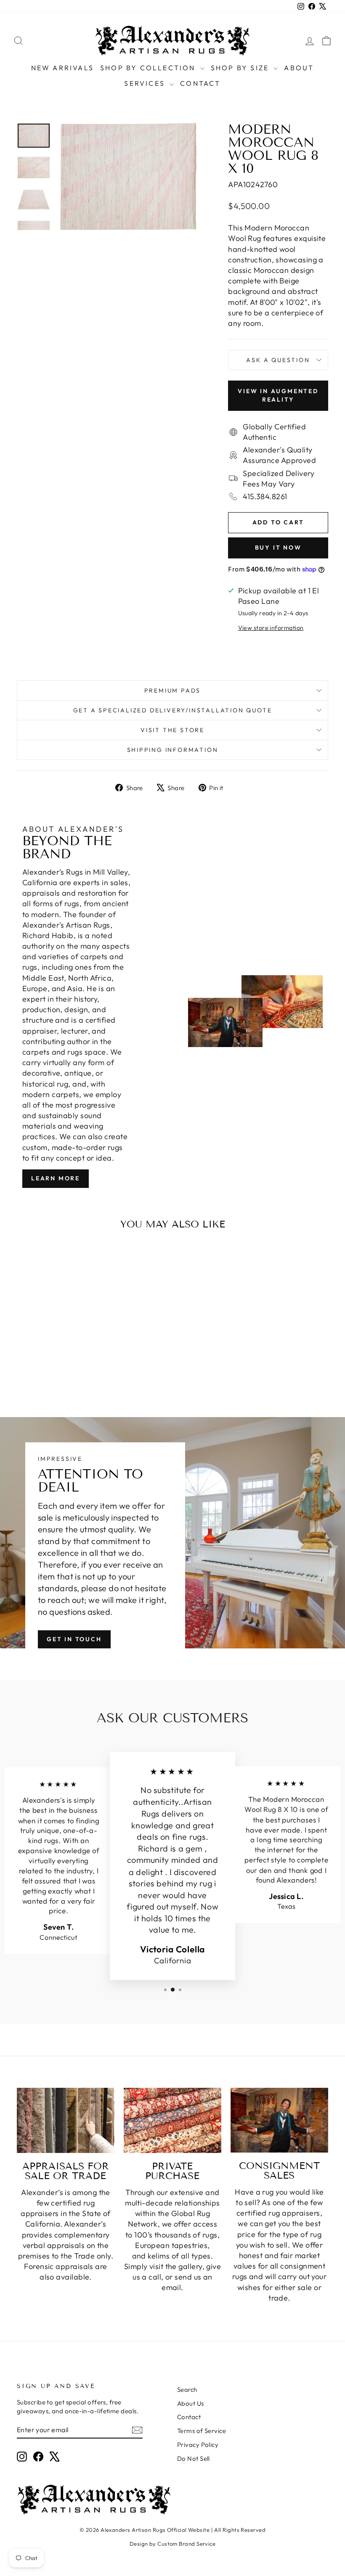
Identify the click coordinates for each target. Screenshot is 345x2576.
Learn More (56, 1178)
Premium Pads (173, 690)
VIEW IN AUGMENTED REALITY (278, 395)
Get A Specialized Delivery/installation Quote (173, 710)
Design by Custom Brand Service (173, 2544)
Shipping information (173, 750)
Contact (200, 83)
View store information (271, 628)
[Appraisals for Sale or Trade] (66, 2120)
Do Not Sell (194, 2458)
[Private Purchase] (172, 2120)
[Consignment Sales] (279, 2120)
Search (187, 2390)
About (299, 68)
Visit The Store (172, 730)
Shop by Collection (149, 68)
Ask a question (278, 360)
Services (146, 83)
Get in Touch (74, 1639)
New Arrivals (62, 68)
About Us (191, 2403)
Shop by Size (241, 68)
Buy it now (278, 547)
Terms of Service (202, 2431)
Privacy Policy (198, 2445)
